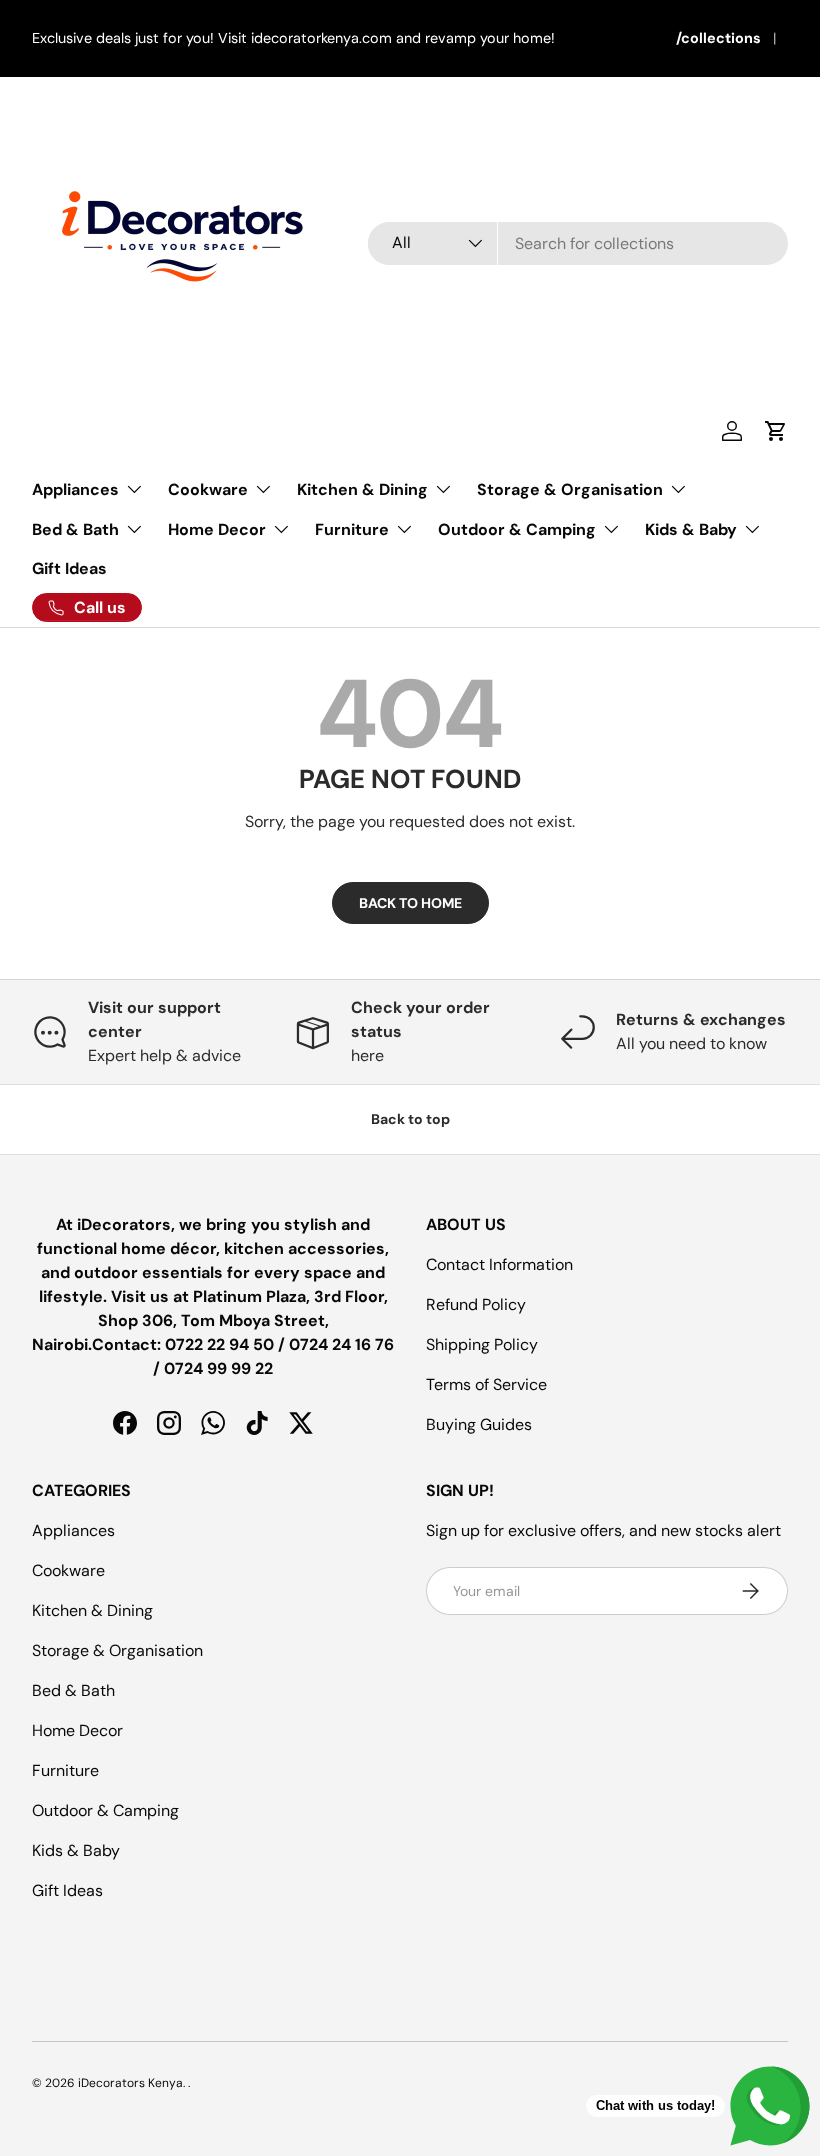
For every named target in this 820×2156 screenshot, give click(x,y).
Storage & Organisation (117, 1650)
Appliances (73, 1530)
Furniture (65, 1770)
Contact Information (499, 1264)
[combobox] (578, 243)
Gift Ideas (69, 568)
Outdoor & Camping (105, 1810)
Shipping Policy (482, 1344)
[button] (776, 431)
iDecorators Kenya (130, 2083)
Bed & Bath (73, 1690)
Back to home (410, 903)
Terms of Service (486, 1384)
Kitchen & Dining (92, 1610)
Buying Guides (479, 1424)
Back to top (410, 1119)
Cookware (68, 1570)
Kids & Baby (76, 1850)
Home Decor (77, 1730)
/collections (718, 38)
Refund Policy (476, 1304)
